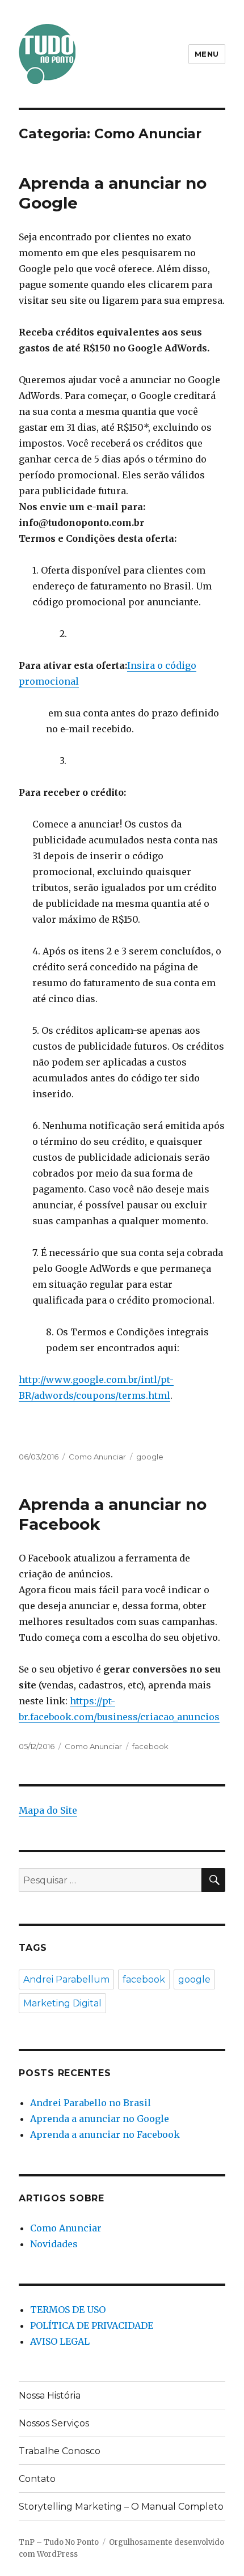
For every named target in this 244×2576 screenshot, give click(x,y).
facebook (150, 1746)
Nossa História (50, 2395)
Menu (207, 54)
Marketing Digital (62, 2003)
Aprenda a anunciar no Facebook (105, 2134)
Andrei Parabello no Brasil (91, 2103)
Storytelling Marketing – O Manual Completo (121, 2507)
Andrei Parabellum (66, 1979)
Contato (37, 2479)
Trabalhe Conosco (60, 2451)
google (150, 1457)
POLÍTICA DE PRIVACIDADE (92, 2325)
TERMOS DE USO (68, 2310)
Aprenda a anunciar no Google (100, 2119)
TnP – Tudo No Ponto (59, 2542)
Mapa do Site (48, 1810)
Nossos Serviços (54, 2423)
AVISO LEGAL (60, 2341)
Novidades (54, 2244)
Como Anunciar (97, 1457)
